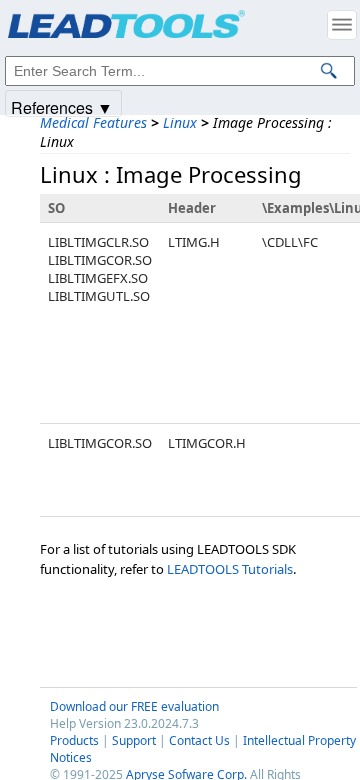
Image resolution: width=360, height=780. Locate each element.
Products (74, 740)
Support (134, 740)
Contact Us (199, 740)
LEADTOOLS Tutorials (230, 569)
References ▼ (62, 106)
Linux (180, 122)
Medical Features (93, 122)
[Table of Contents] (342, 25)
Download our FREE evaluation (134, 706)
